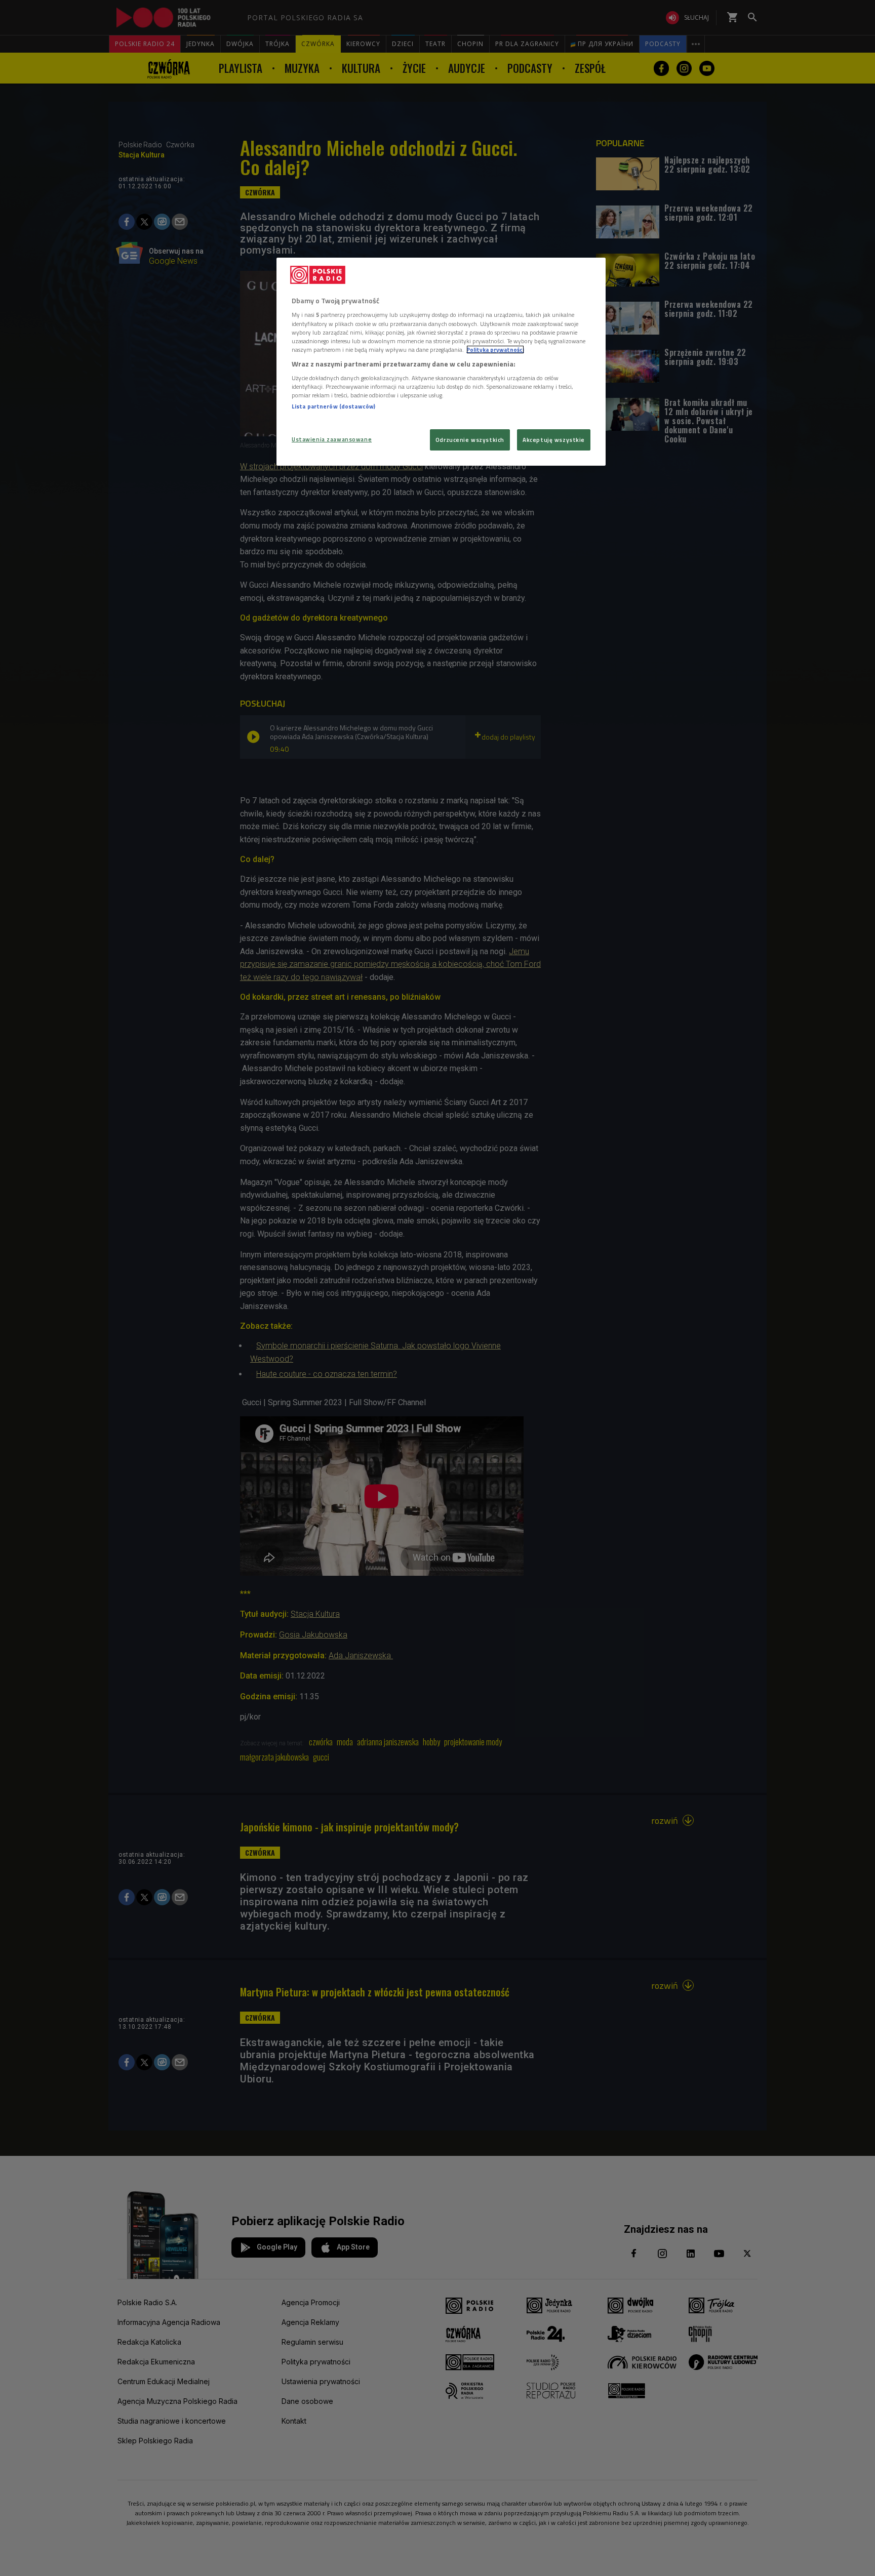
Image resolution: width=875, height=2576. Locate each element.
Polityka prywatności (495, 350)
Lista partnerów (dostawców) (333, 406)
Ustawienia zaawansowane (332, 439)
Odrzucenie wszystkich (470, 440)
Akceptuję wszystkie (554, 440)
